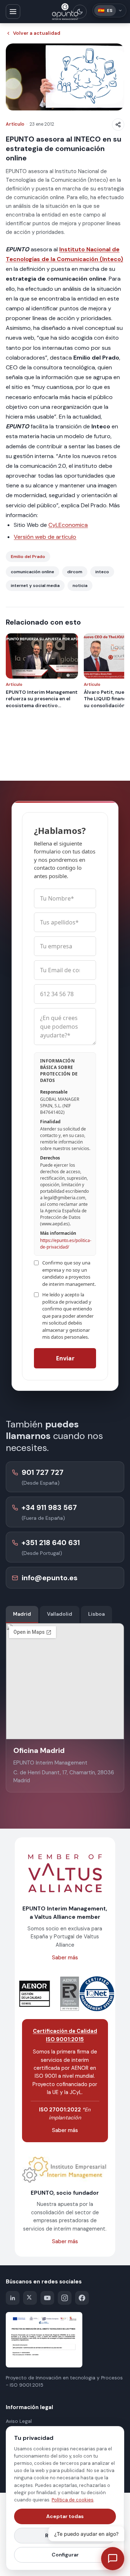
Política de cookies (73, 2500)
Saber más (65, 1958)
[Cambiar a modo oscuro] (80, 12)
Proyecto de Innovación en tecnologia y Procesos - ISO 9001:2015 (64, 2381)
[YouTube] (47, 2298)
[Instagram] (65, 2298)
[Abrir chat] (113, 2559)
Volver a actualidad (37, 33)
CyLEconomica (68, 525)
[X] (30, 2298)
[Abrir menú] (13, 12)
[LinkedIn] (13, 2298)
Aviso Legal (19, 2421)
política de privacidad (65, 1302)
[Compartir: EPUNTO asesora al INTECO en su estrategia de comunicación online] (118, 125)
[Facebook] (82, 2298)
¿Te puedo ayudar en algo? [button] (86, 2534)
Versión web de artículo (45, 537)
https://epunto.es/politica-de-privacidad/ (66, 1244)
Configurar (65, 2555)
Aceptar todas (65, 2516)
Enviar (65, 1358)
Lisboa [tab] (96, 1614)
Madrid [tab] (22, 1614)
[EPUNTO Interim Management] (65, 12)
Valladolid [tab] (60, 1614)
